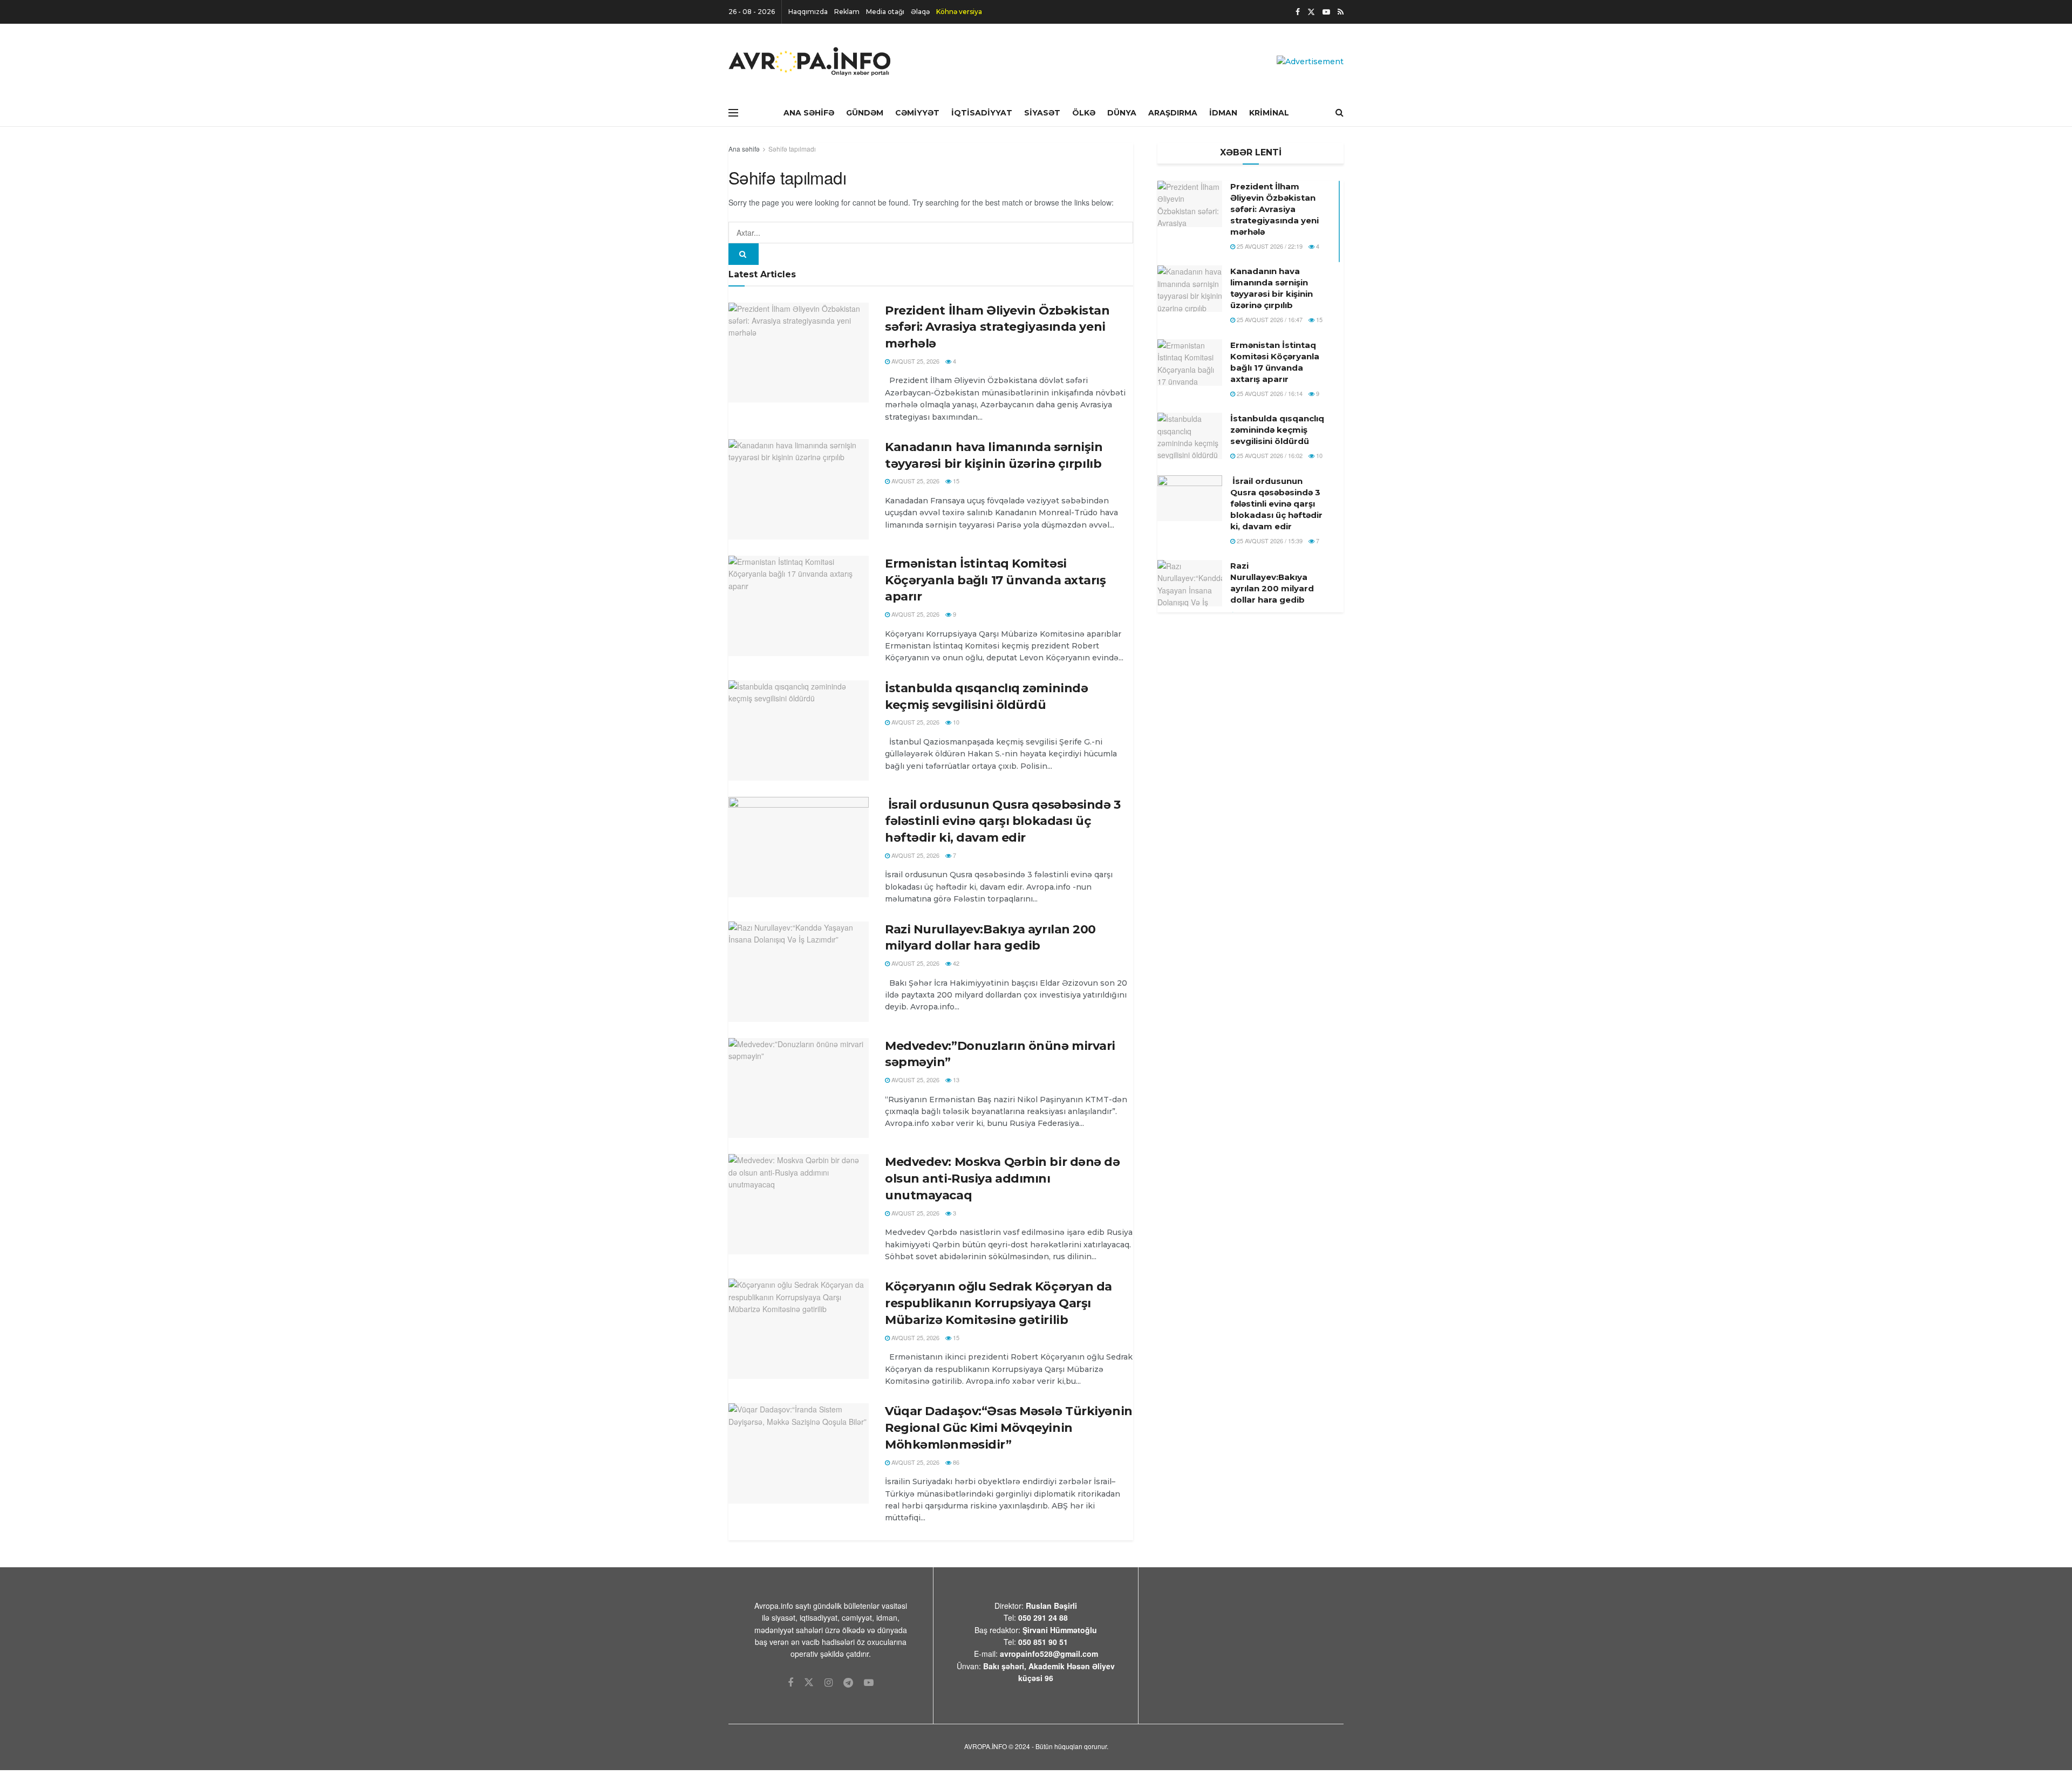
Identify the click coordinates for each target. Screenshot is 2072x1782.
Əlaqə (920, 12)
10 (955, 722)
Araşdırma (1173, 113)
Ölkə (1084, 113)
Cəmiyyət (917, 113)
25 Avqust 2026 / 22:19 (1269, 246)
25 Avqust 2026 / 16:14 (1269, 393)
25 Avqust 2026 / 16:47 (1269, 319)
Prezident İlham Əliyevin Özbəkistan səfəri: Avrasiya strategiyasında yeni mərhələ (997, 327)
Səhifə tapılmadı (792, 149)
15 (955, 481)
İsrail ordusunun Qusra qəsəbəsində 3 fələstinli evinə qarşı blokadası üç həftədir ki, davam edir (1003, 821)
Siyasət (1042, 113)
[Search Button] (744, 254)
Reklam (847, 12)
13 (955, 1080)
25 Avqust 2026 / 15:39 (1269, 541)
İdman (1223, 113)
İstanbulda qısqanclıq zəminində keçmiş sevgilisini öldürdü (1277, 430)
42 (955, 963)
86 (955, 1462)
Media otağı (885, 12)
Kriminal (1269, 113)
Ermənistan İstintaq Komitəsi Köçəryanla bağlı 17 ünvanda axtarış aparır (996, 580)
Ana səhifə (744, 149)
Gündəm (865, 113)
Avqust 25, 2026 (915, 361)
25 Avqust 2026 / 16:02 (1269, 455)
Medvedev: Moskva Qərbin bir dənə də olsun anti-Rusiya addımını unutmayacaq (1003, 1179)
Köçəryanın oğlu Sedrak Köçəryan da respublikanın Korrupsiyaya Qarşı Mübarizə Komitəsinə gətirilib (998, 1303)
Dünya (1122, 113)
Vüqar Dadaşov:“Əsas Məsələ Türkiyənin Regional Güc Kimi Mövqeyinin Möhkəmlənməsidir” (1009, 1428)
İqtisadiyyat (982, 113)
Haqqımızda (808, 12)
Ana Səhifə (809, 113)
